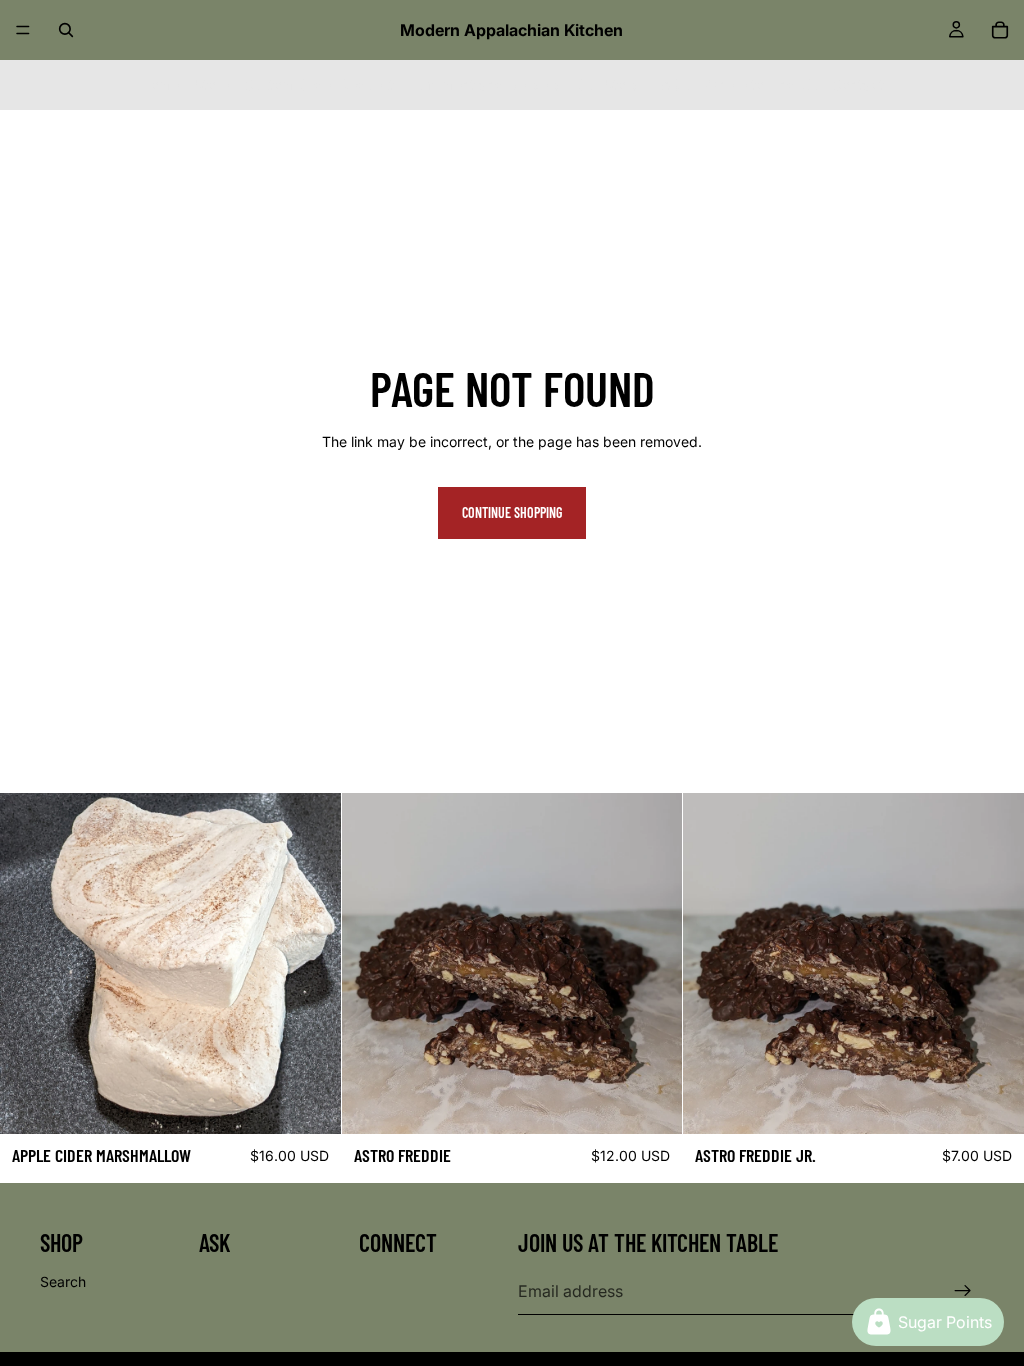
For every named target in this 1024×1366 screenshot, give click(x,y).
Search (63, 1281)
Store (211, 84)
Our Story (607, 84)
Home (160, 84)
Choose (327, 1102)
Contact (858, 84)
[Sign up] (963, 1291)
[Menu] (23, 30)
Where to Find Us (760, 84)
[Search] (66, 30)
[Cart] (1000, 30)
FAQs (671, 84)
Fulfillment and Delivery (485, 84)
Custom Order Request (319, 84)
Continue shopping (512, 512)
